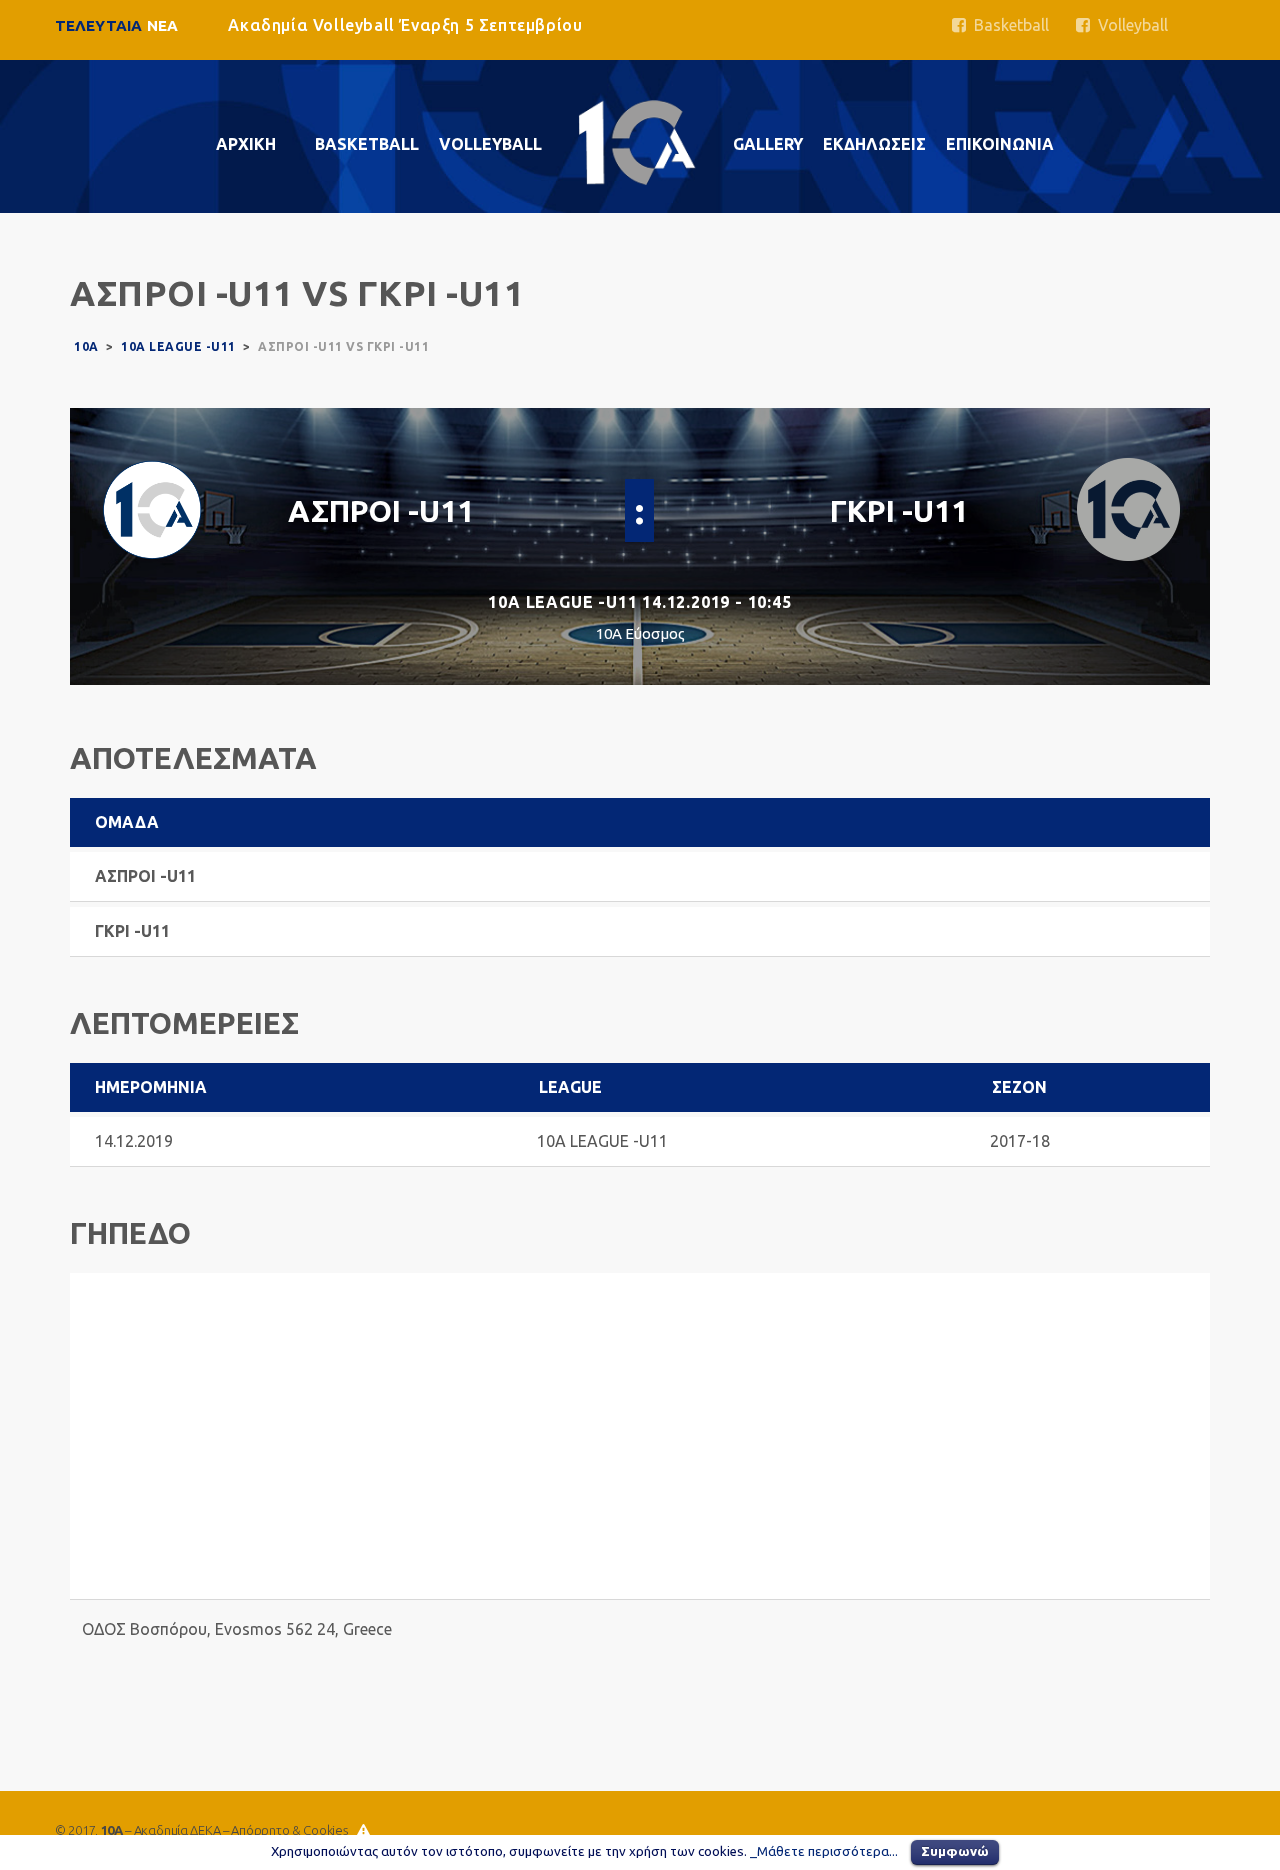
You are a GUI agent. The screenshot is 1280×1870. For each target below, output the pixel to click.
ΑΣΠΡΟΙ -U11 (381, 511)
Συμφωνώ (955, 1851)
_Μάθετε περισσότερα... (824, 1851)
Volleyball (1129, 25)
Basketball (1007, 25)
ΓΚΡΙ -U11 (899, 511)
